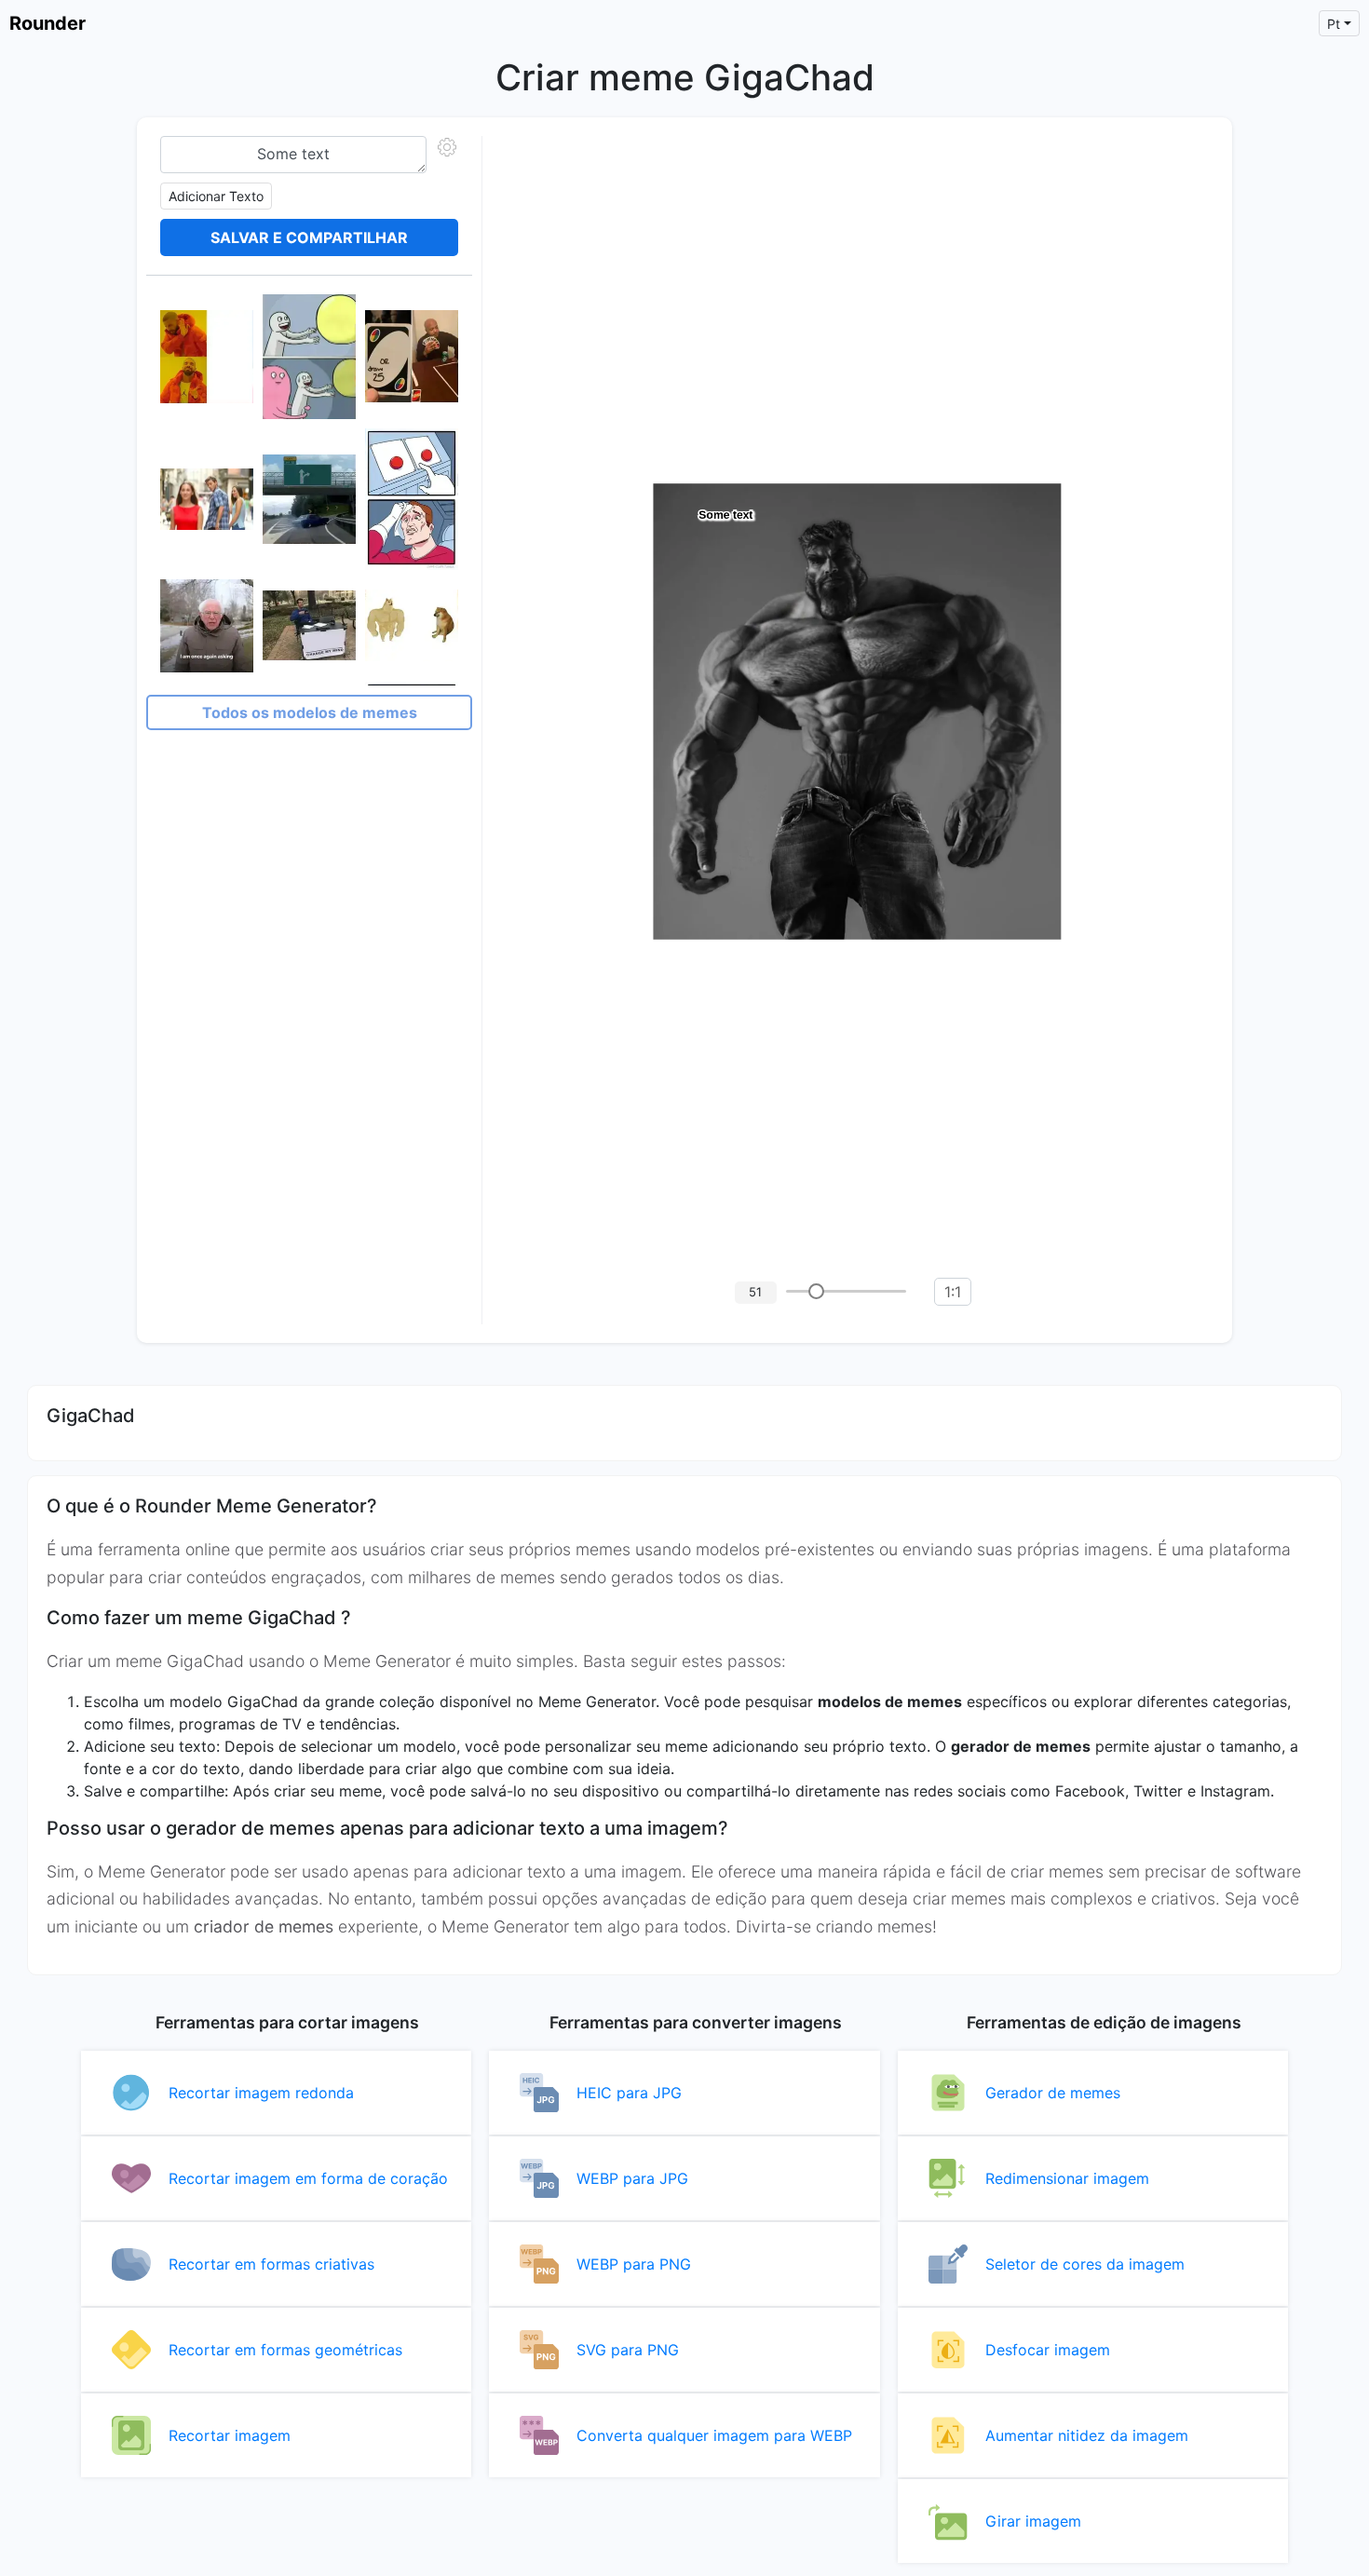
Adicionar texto (216, 196)
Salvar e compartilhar (309, 237)
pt (1334, 24)
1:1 (953, 1292)
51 (755, 1292)
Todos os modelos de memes (310, 712)
